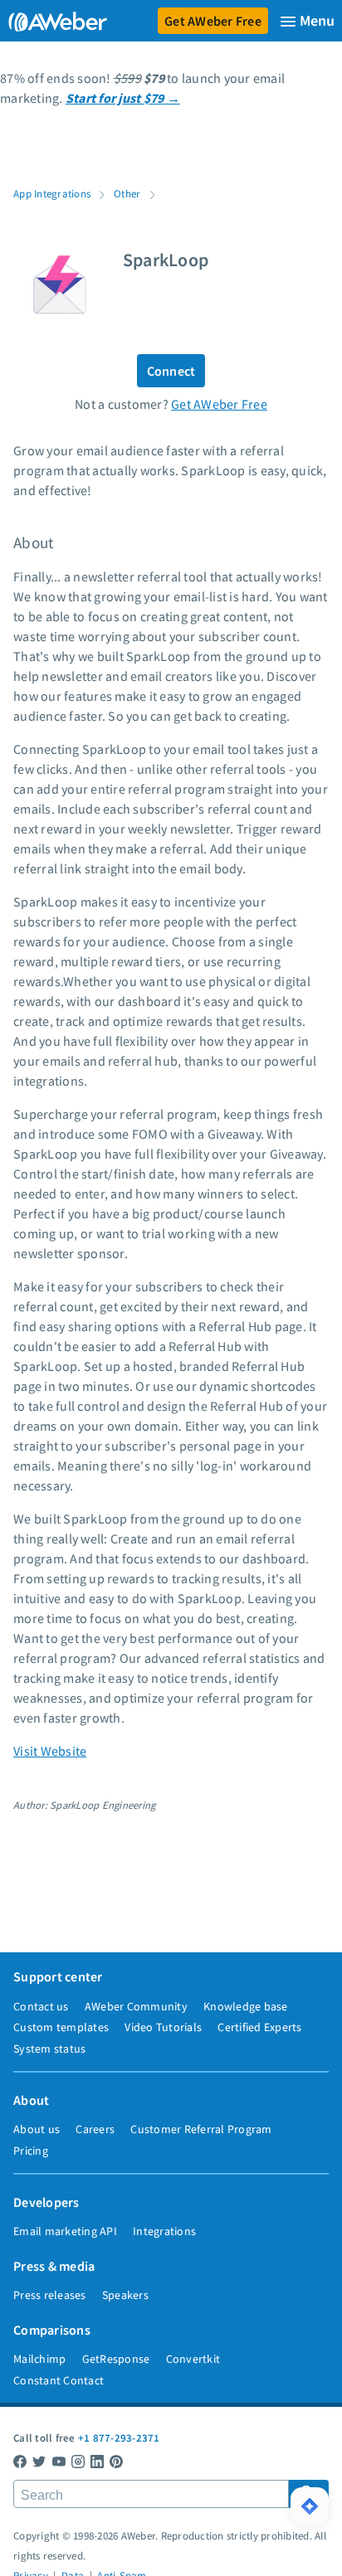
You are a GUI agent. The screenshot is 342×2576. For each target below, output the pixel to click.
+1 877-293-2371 (119, 2437)
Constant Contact (59, 2380)
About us (37, 2129)
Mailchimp (39, 2359)
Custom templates (61, 2027)
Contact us (41, 2006)
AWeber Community (136, 2006)
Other (127, 193)
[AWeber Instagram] (78, 2461)
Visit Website (50, 1751)
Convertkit (193, 2359)
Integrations (164, 2231)
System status (49, 2049)
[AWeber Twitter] (39, 2461)
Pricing (31, 2151)
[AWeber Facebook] (20, 2461)
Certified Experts (259, 2027)
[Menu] (307, 21)
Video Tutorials (163, 2027)
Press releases (50, 2295)
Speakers (125, 2295)
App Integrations (52, 193)
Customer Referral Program (201, 2129)
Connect (171, 371)
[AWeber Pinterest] (116, 2461)
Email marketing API (65, 2231)
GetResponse (116, 2359)
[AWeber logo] (54, 21)
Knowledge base (246, 2006)
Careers (95, 2129)
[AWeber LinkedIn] (97, 2461)
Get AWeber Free (213, 21)
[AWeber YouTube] (59, 2461)
